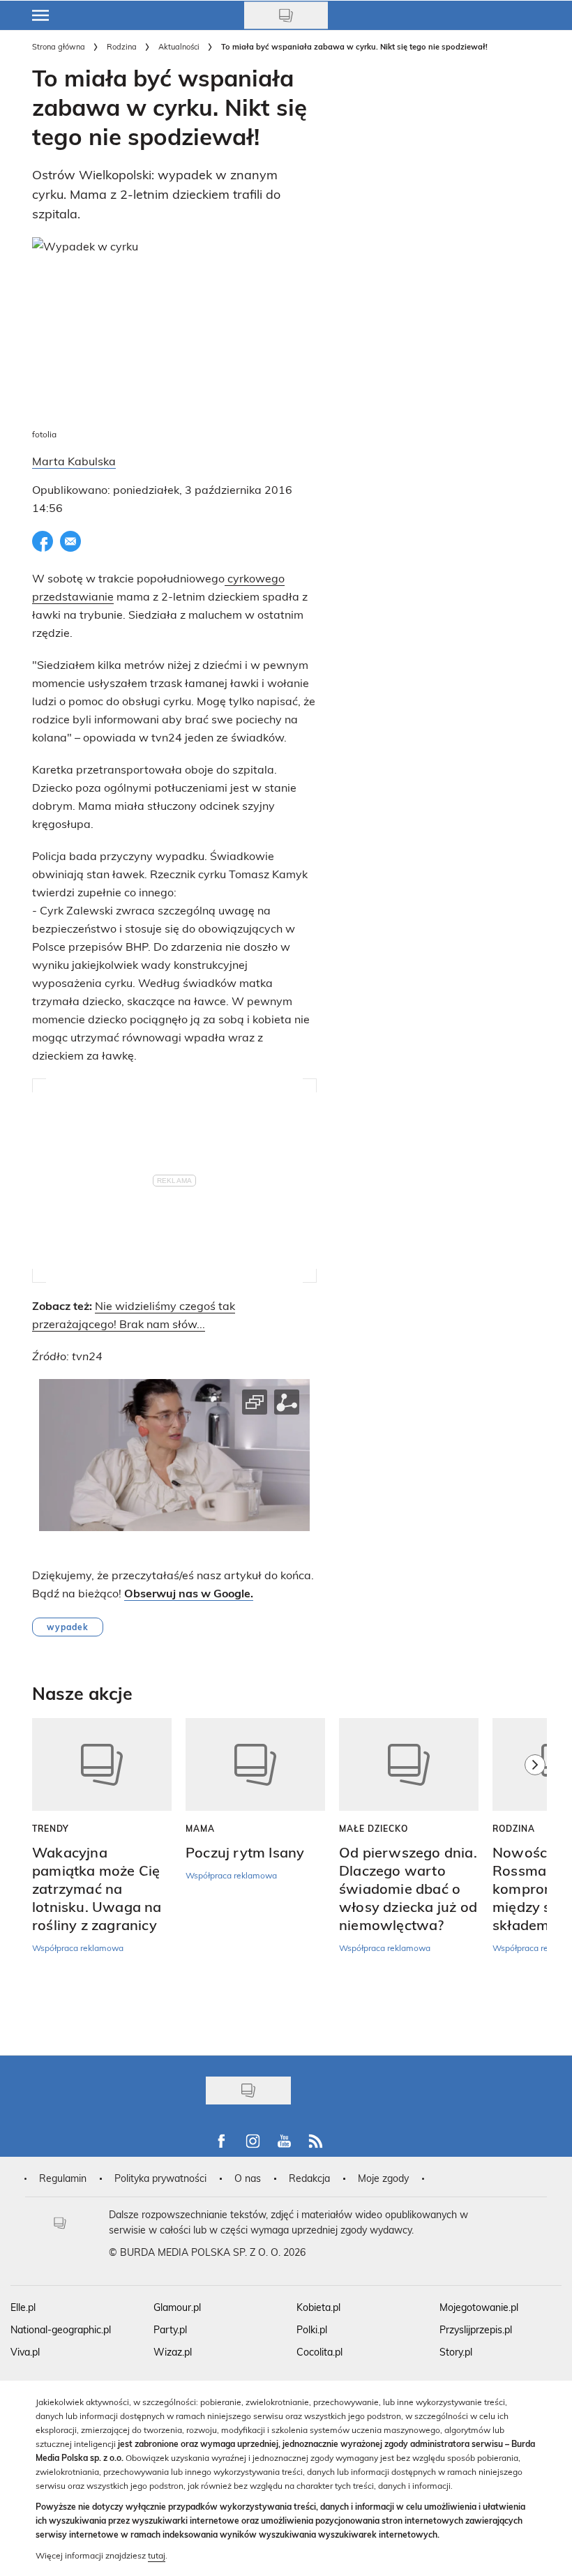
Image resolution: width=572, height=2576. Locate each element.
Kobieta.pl (318, 2307)
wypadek (68, 1627)
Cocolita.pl (319, 2352)
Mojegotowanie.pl (479, 2307)
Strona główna (59, 46)
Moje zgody (383, 2178)
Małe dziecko (374, 1828)
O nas (248, 2178)
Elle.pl (23, 2307)
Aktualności (179, 46)
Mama (200, 1828)
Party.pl (170, 2329)
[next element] (535, 1880)
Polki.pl (312, 2329)
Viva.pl (25, 2352)
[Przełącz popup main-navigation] (40, 15)
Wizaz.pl (173, 2352)
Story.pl (456, 2352)
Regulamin (63, 2178)
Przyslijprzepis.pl (476, 2329)
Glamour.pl (177, 2307)
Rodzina (122, 46)
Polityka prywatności (160, 2178)
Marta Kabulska (74, 461)
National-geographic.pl (61, 2329)
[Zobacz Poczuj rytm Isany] (255, 1764)
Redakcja (309, 2178)
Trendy (51, 1828)
